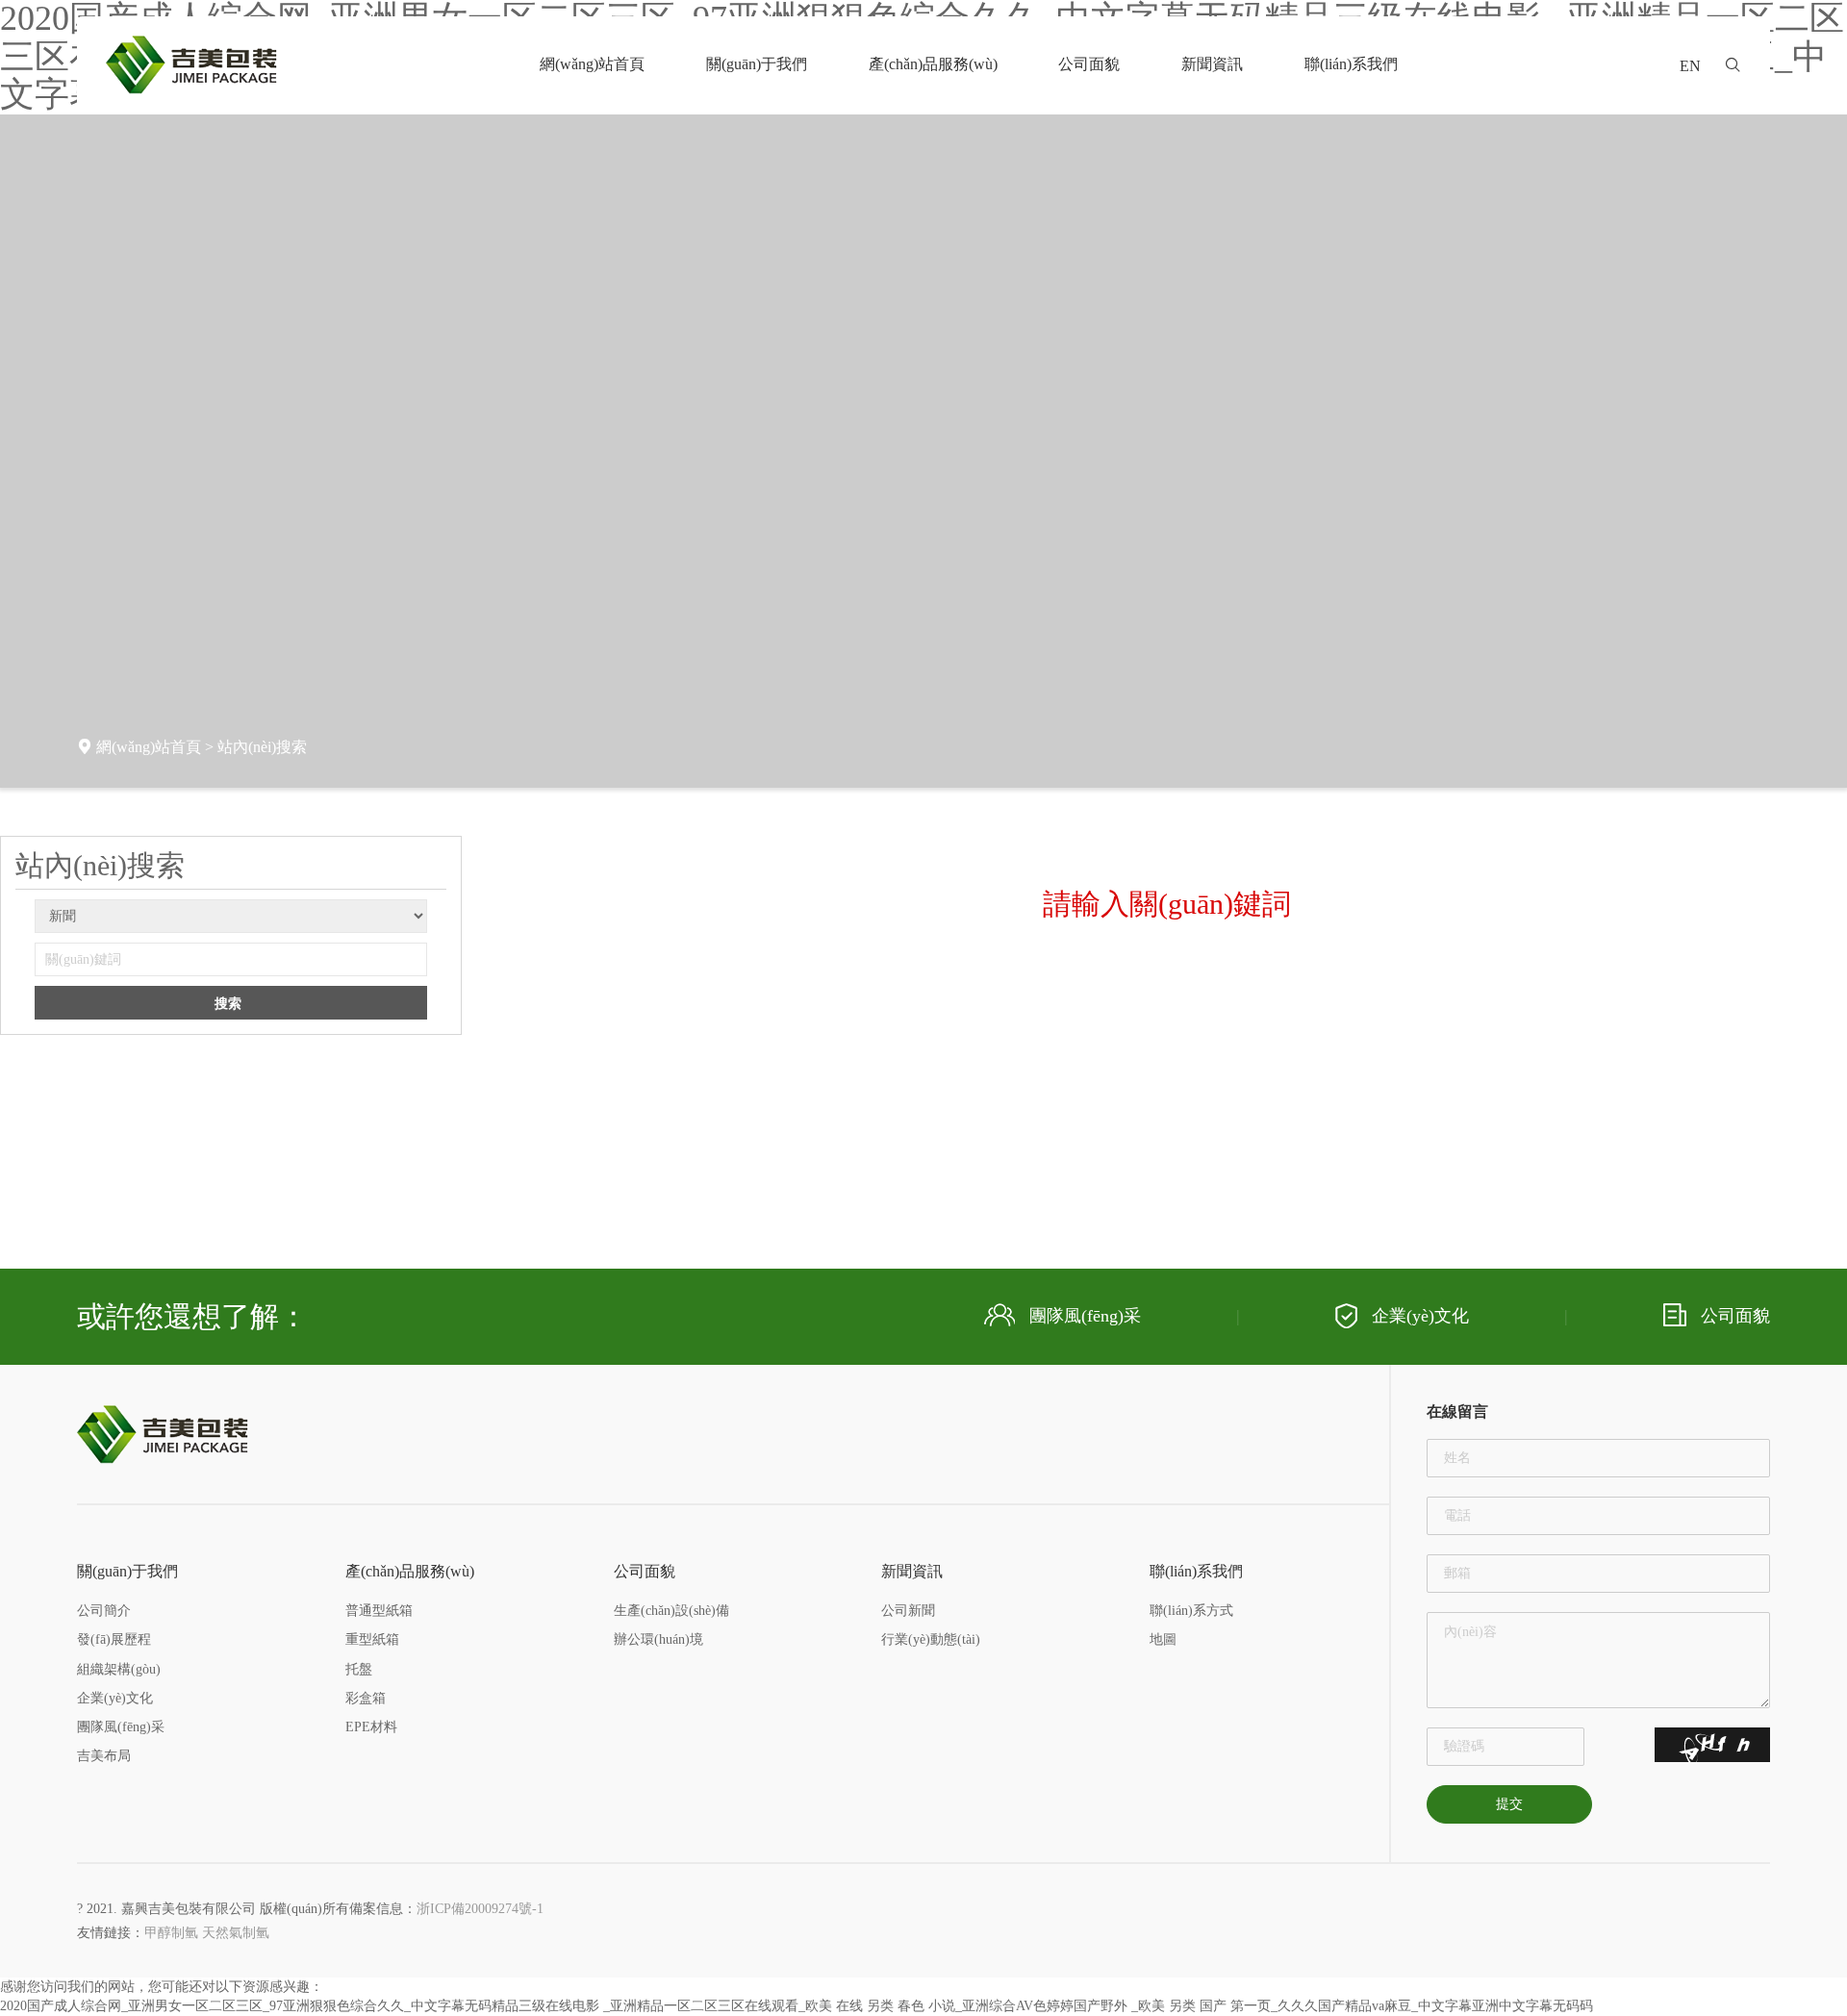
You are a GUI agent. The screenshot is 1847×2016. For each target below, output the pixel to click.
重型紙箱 (372, 1639)
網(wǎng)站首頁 (592, 64)
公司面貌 (1089, 64)
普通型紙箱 (379, 1611)
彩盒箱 (366, 1698)
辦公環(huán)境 (658, 1639)
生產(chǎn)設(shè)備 (671, 1611)
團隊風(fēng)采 (1085, 1316)
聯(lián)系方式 (1191, 1611)
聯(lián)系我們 (1351, 64)
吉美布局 (104, 1756)
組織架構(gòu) (119, 1669)
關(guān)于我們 (757, 64)
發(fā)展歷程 (114, 1639)
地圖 (1163, 1639)
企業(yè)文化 (1420, 1316)
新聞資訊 (1212, 64)
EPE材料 (371, 1727)
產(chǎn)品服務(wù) (933, 64)
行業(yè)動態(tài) (931, 1639)
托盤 (359, 1669)
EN (1690, 66)
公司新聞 (908, 1611)
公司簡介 (104, 1611)
